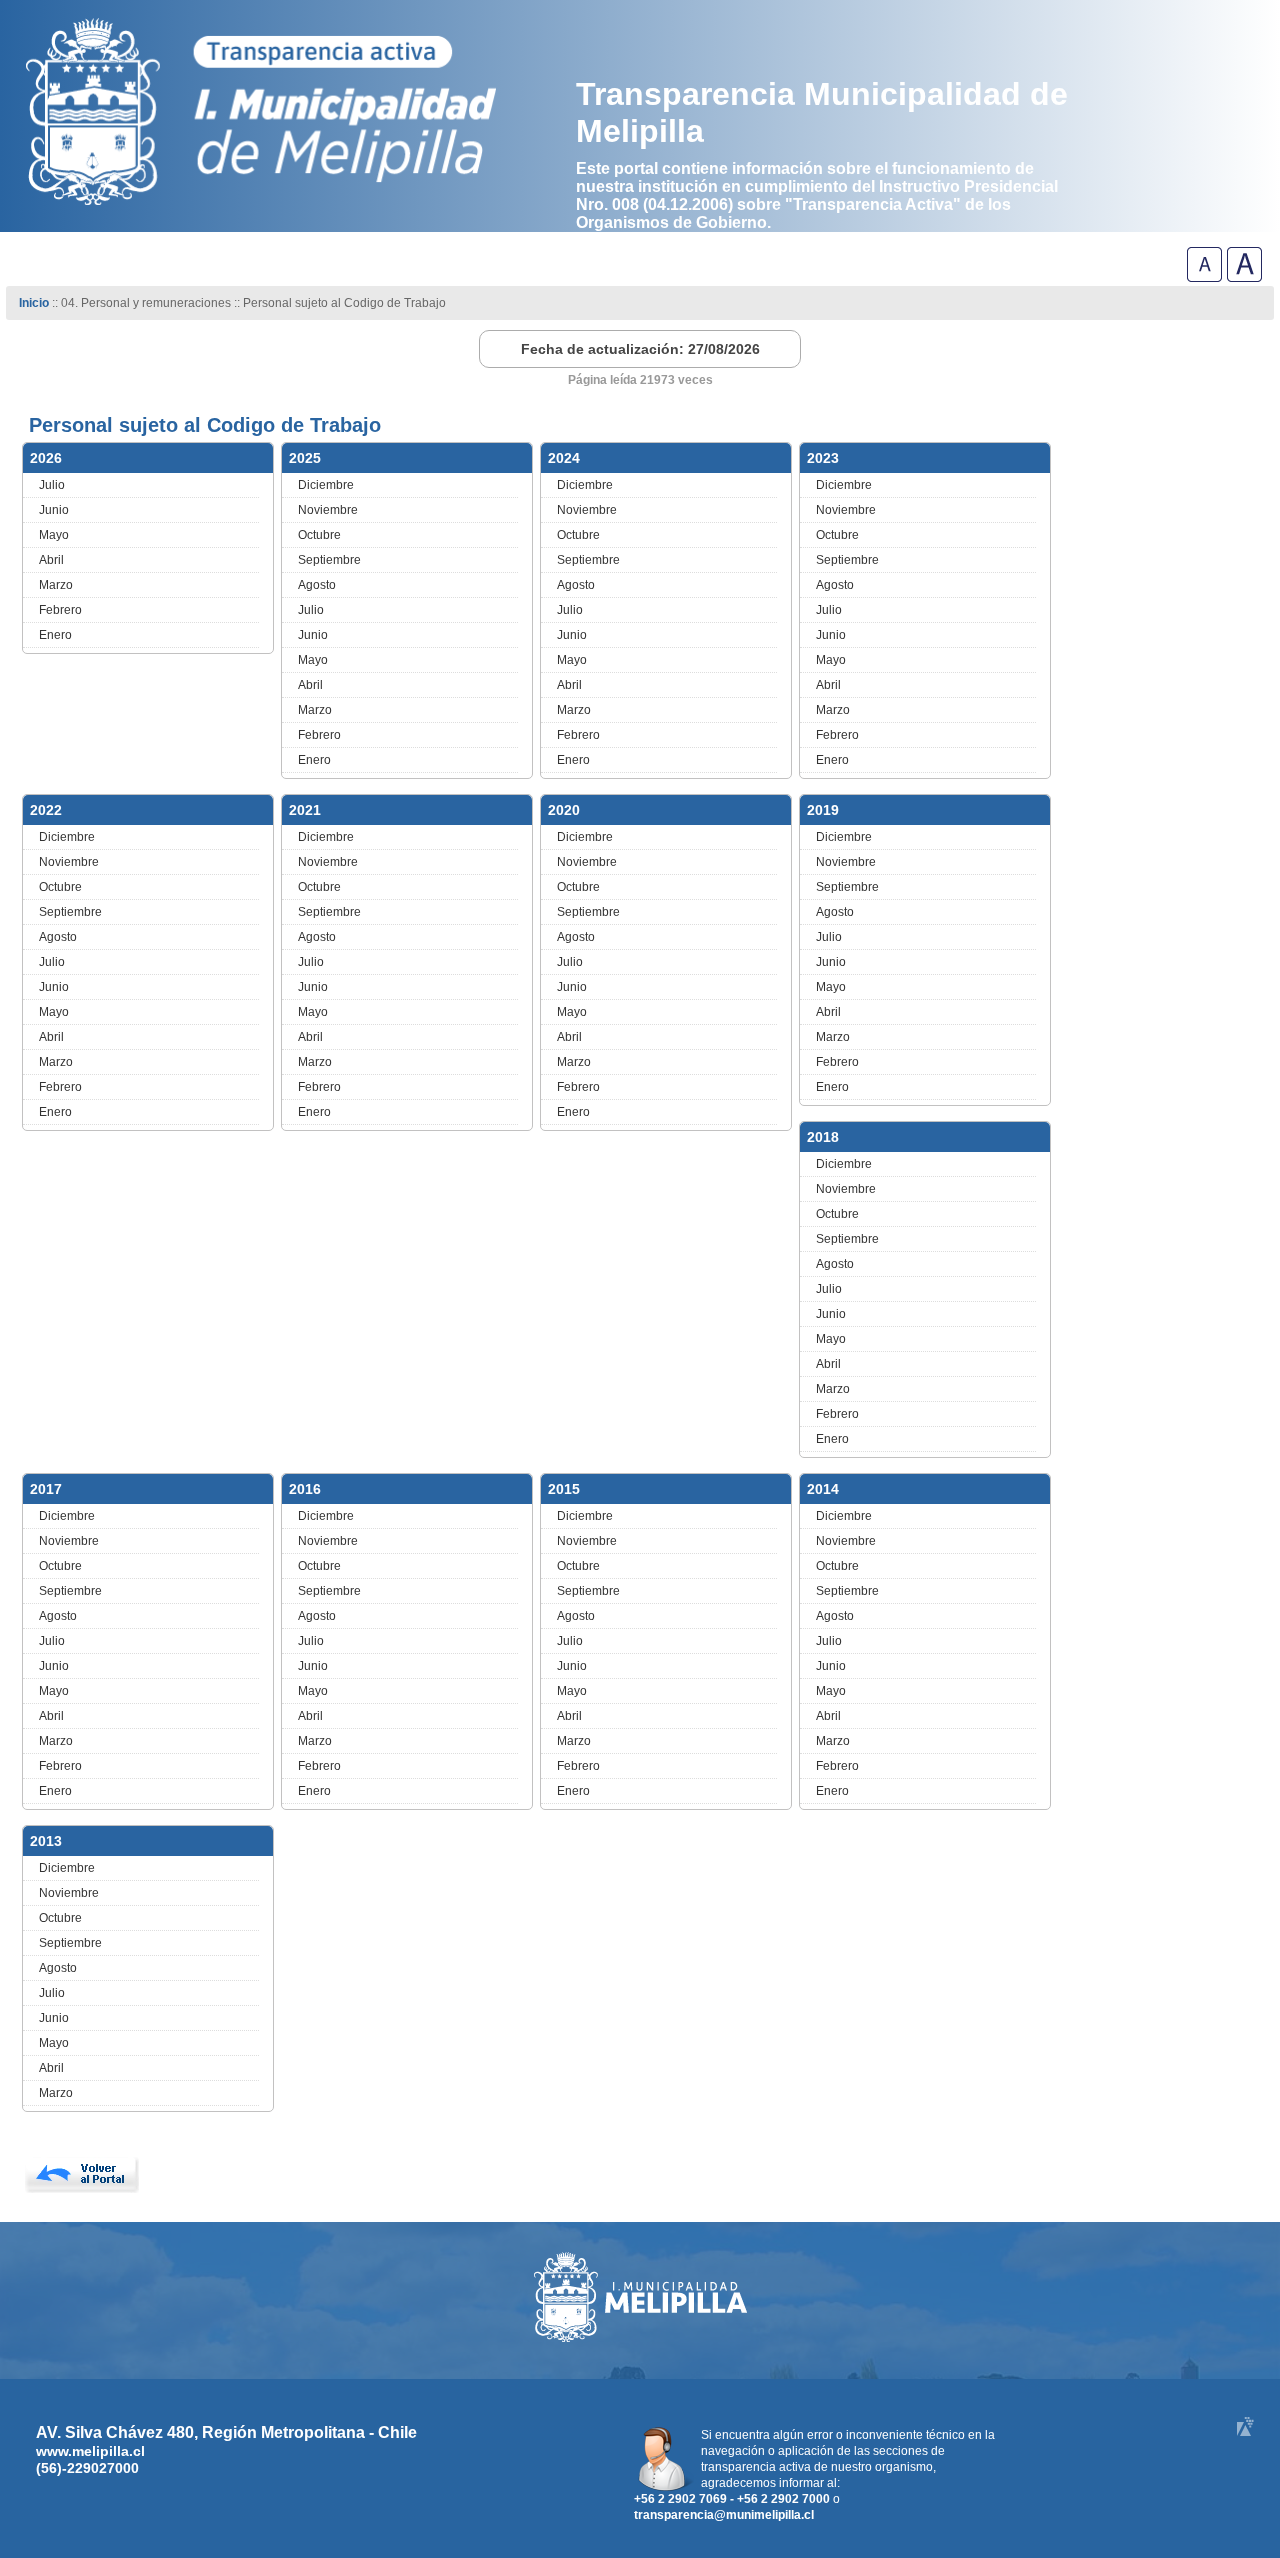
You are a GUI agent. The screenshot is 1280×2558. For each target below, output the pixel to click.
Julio (52, 485)
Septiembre (329, 560)
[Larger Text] (1244, 276)
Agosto (317, 585)
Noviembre (328, 510)
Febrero (60, 610)
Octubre (319, 535)
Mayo (54, 535)
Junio (54, 510)
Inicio (34, 303)
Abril (51, 560)
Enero (55, 635)
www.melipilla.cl (90, 2451)
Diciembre (326, 485)
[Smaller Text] (1204, 276)
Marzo (56, 585)
